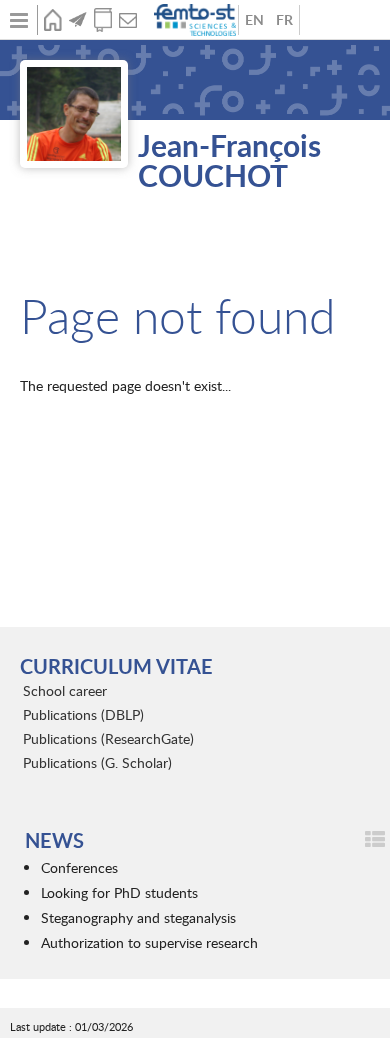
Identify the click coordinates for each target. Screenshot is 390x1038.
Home (52, 20)
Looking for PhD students (119, 892)
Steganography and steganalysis (138, 917)
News (77, 20)
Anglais (254, 20)
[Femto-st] (197, 20)
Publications (102, 20)
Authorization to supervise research (149, 942)
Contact (127, 20)
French (284, 20)
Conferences (79, 867)
